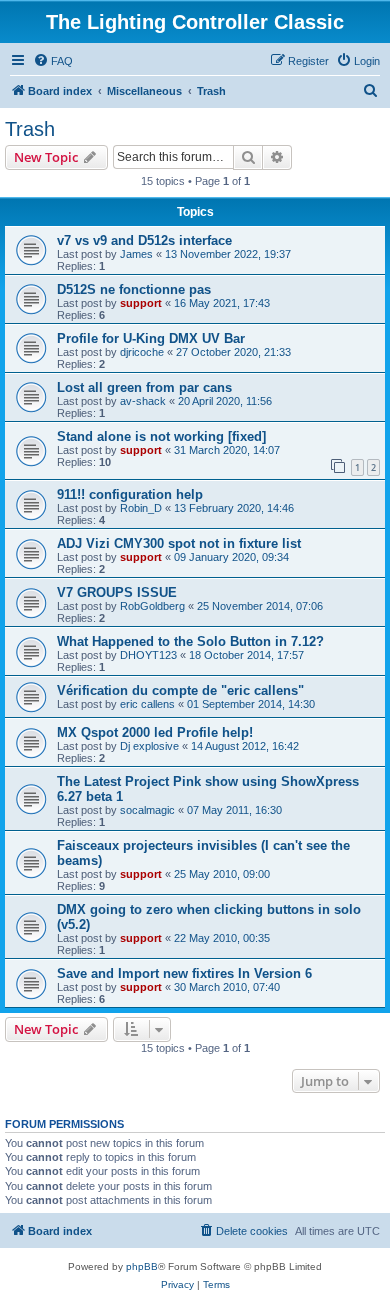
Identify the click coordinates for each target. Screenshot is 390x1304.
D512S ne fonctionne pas (134, 289)
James (136, 254)
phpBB (142, 1266)
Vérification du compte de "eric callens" (180, 690)
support (141, 303)
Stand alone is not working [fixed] (161, 436)
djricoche (142, 352)
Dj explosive (149, 746)
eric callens (147, 704)
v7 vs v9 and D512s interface (144, 240)
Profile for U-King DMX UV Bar (151, 338)
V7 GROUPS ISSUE (117, 592)
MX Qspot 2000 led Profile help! (155, 732)
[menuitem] (53, 61)
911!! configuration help (130, 494)
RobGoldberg (152, 606)
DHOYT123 (148, 655)
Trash (30, 129)
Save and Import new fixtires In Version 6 (184, 973)
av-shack (143, 401)
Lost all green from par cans (144, 387)
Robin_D (141, 508)
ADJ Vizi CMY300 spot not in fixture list (179, 543)
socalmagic (147, 810)
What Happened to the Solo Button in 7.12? (190, 641)
